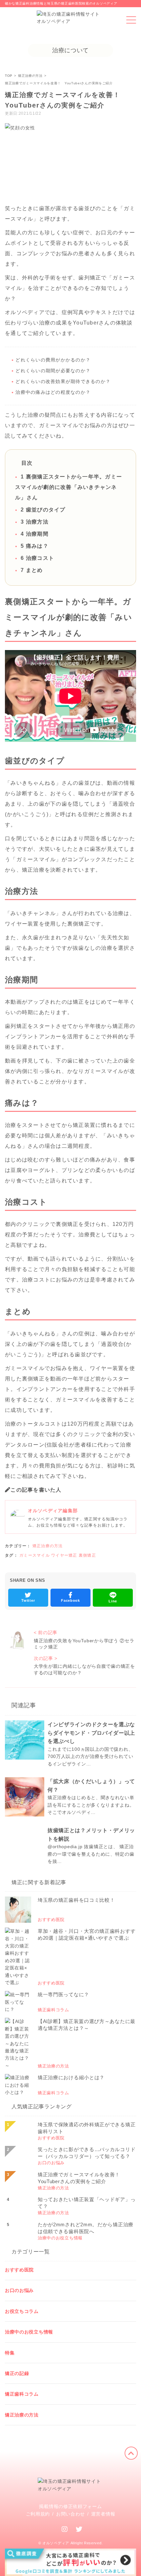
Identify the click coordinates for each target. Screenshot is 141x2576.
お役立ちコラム (22, 2311)
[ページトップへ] (131, 2453)
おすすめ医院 (19, 2270)
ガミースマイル (35, 1555)
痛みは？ (35, 546)
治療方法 (35, 522)
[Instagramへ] (65, 2529)
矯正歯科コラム (22, 2394)
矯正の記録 (17, 2373)
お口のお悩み (19, 2290)
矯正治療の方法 (48, 1546)
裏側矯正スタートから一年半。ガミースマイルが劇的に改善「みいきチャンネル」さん (69, 487)
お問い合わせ (70, 2514)
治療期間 (35, 534)
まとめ (32, 570)
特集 (10, 2353)
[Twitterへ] (79, 2529)
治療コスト (37, 558)
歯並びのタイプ (43, 510)
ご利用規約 (38, 2514)
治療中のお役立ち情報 (29, 2332)
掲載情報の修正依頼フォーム (70, 2506)
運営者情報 (103, 2514)
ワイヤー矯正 (64, 1555)
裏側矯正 (87, 1555)
